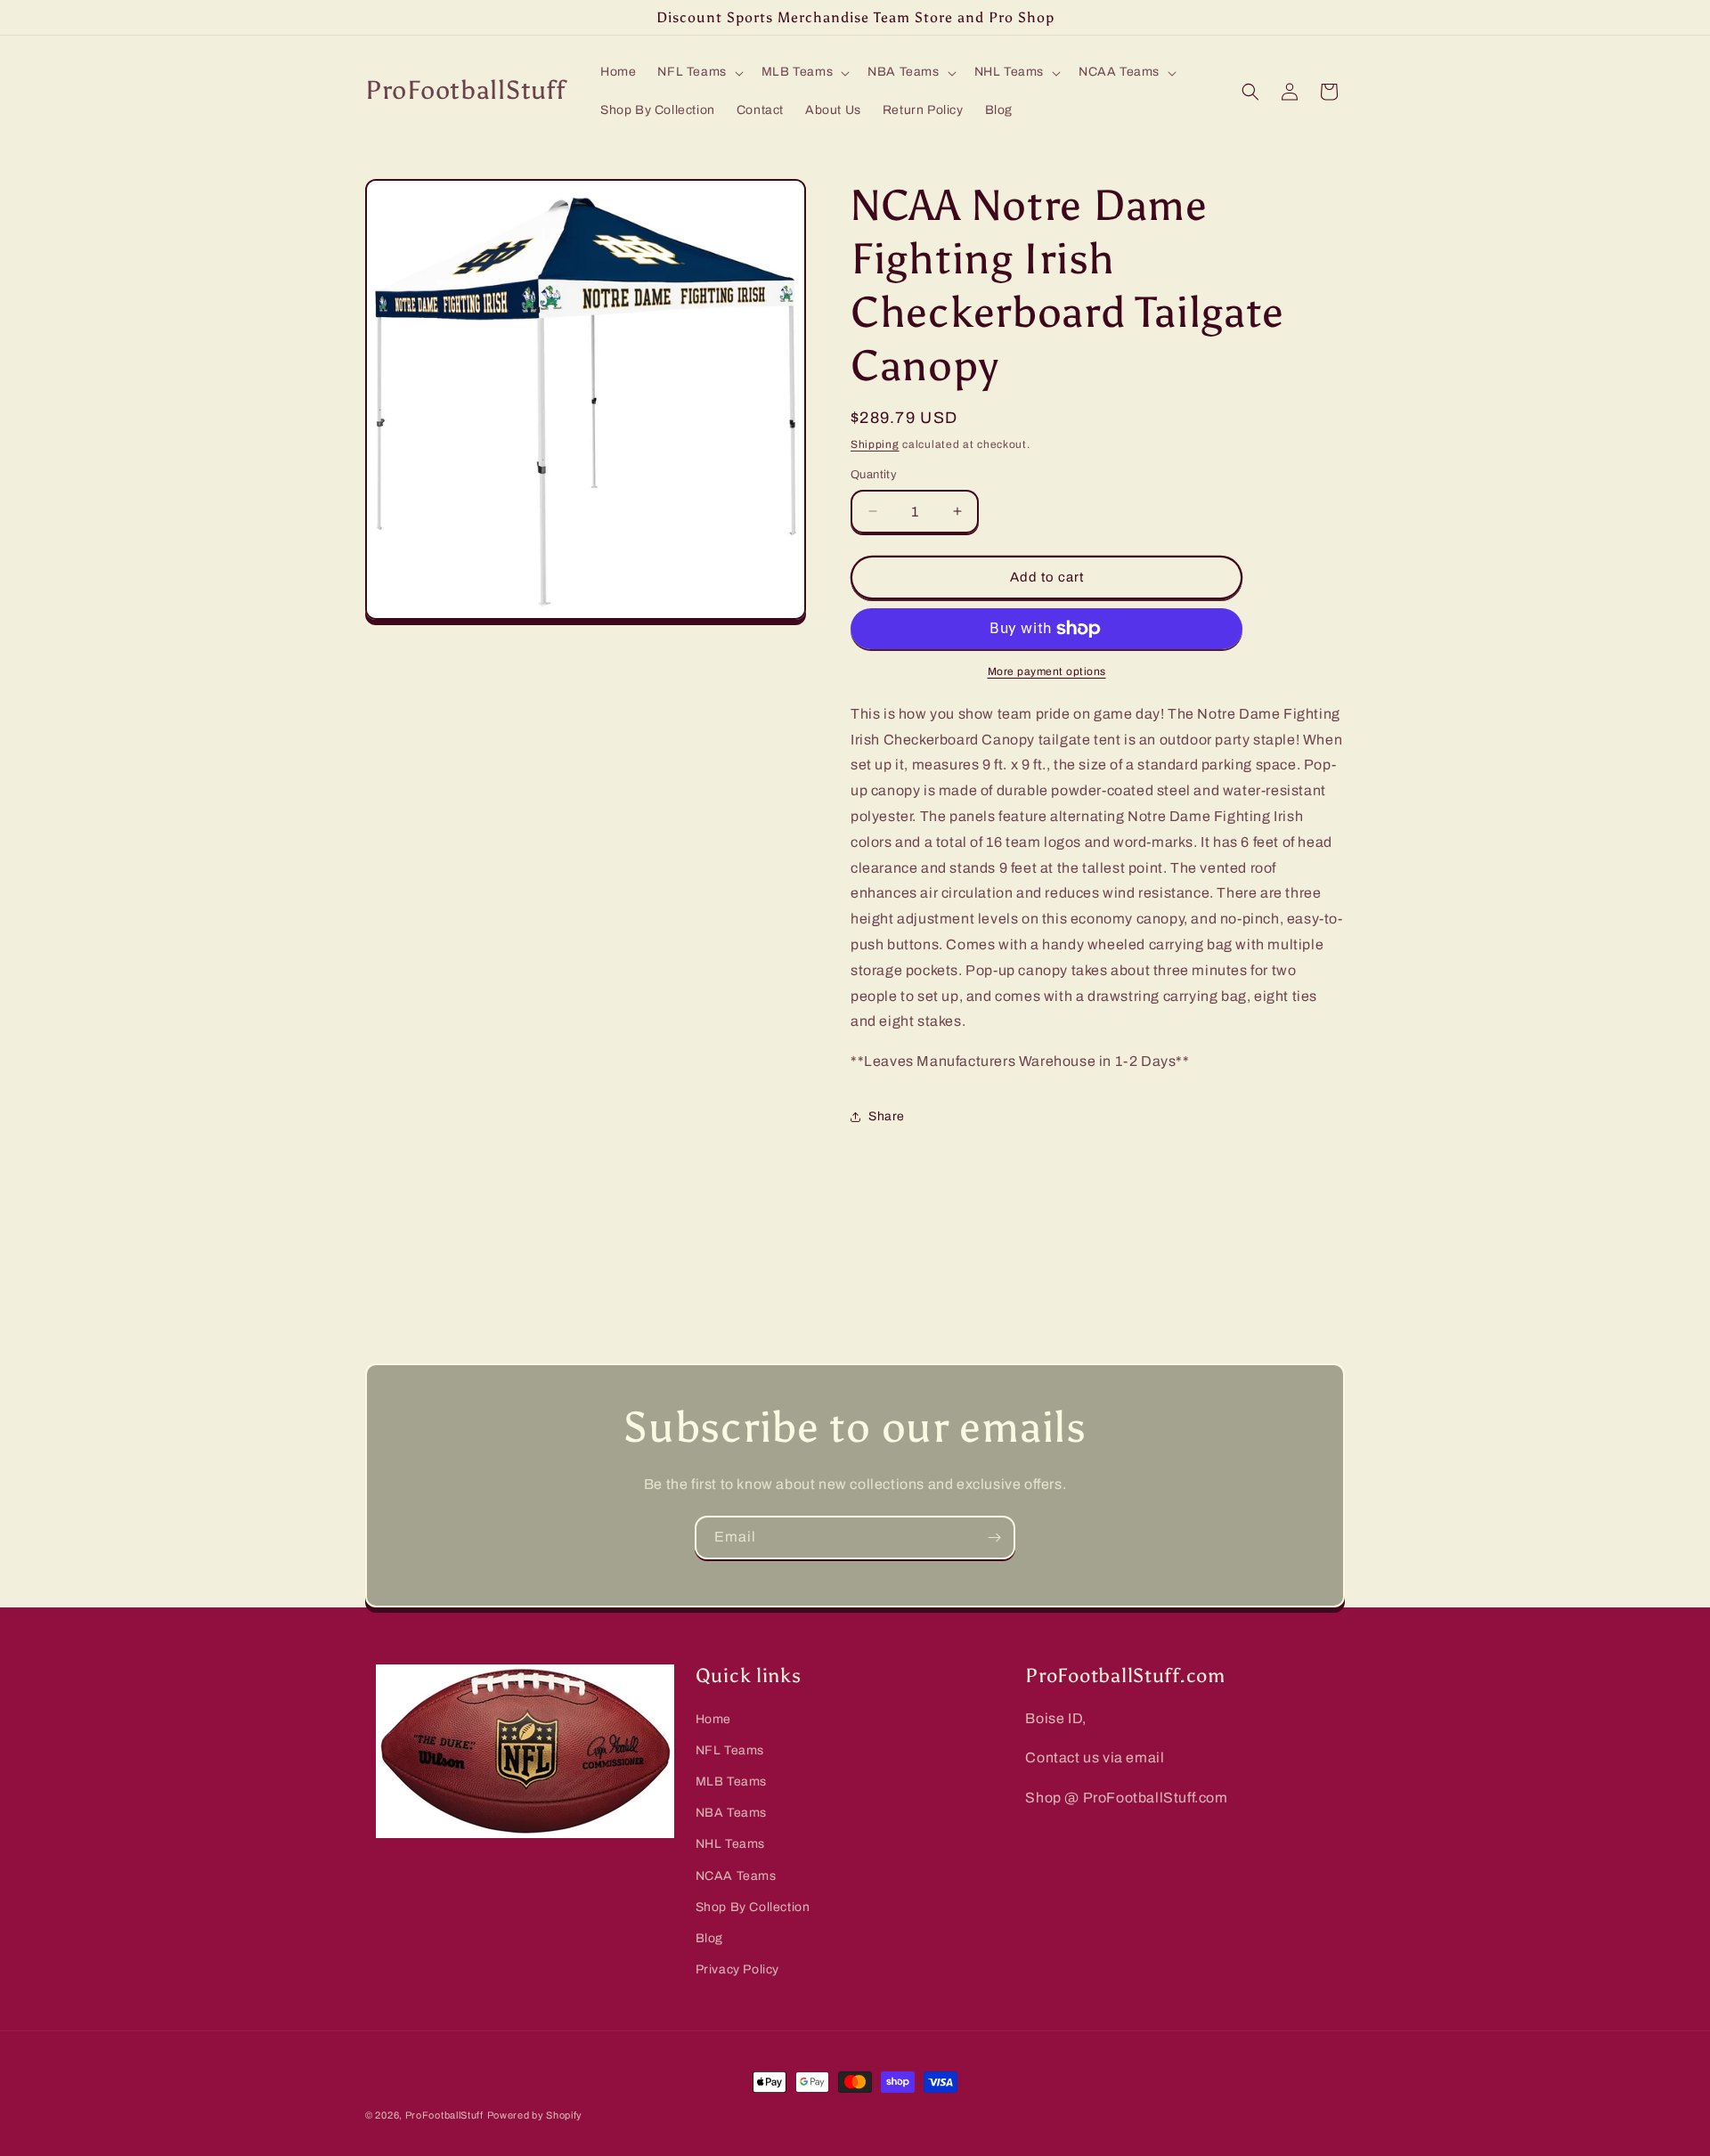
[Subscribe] (994, 1538)
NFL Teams (730, 1750)
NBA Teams (731, 1813)
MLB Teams (731, 1782)
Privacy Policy (737, 1969)
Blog (709, 1938)
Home (713, 1719)
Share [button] (887, 1116)
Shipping (875, 444)
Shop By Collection (753, 1907)
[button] (698, 72)
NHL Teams (730, 1845)
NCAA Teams (736, 1876)
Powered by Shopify (535, 2115)
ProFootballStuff (444, 2115)
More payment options (1047, 671)
